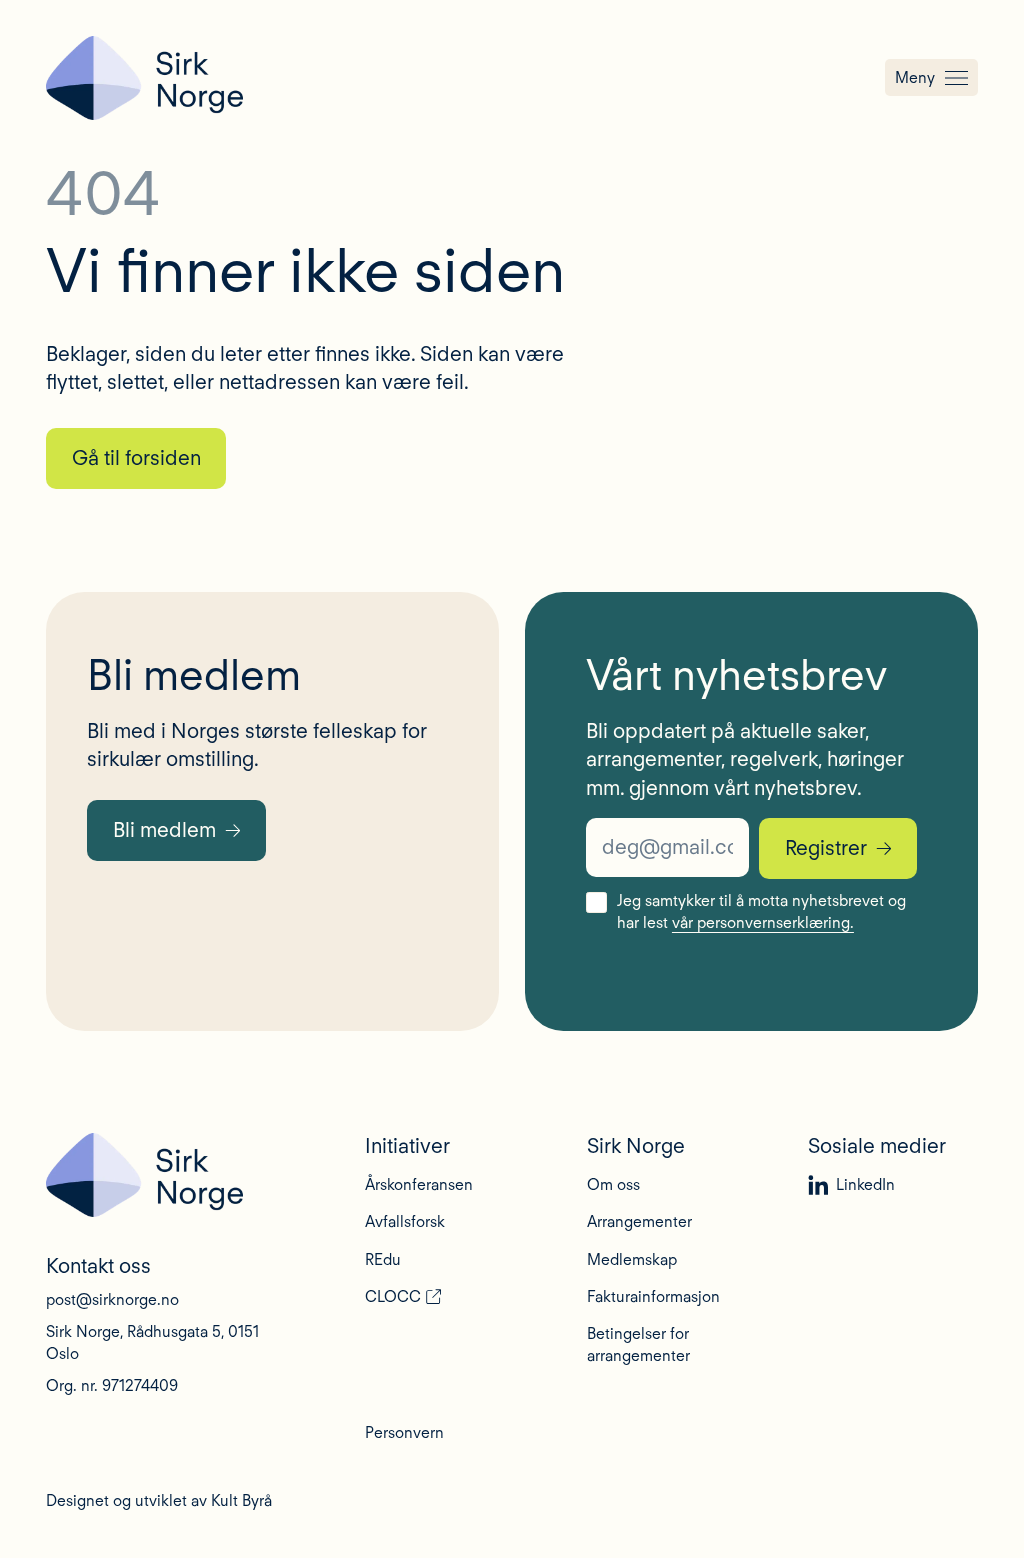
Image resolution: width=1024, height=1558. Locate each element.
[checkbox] (596, 902)
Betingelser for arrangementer (638, 1344)
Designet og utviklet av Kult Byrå (159, 1500)
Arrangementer (639, 1221)
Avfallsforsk (405, 1221)
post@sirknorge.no (112, 1299)
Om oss (613, 1184)
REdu (383, 1259)
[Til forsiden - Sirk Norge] (144, 78)
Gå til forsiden (136, 457)
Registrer (826, 847)
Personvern (404, 1432)
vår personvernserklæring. (763, 922)
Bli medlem (164, 829)
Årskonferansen (419, 1184)
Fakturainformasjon (653, 1296)
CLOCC (393, 1296)
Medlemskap (632, 1259)
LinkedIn (865, 1184)
